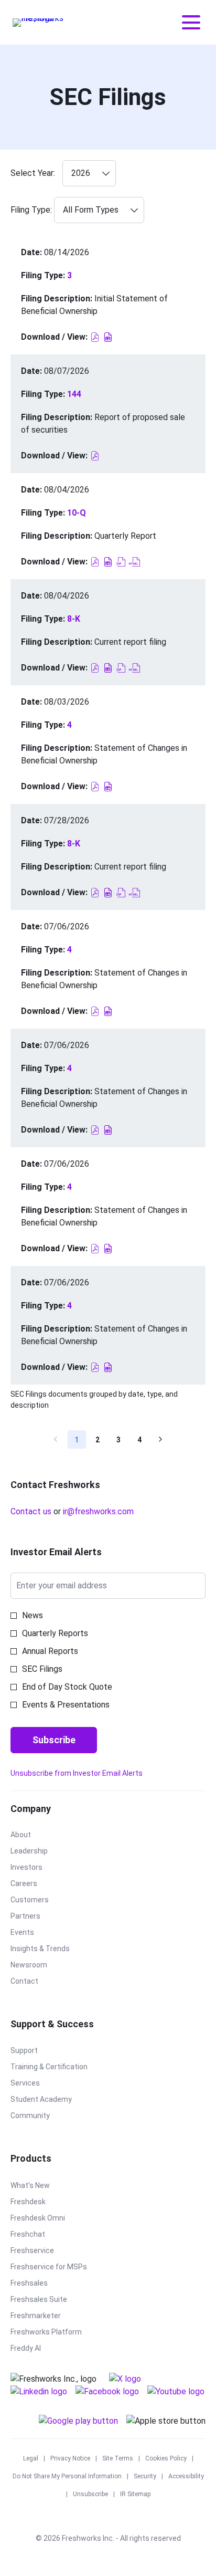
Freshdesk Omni (50, 2218)
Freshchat (40, 2235)
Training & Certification (62, 2067)
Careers (36, 1884)
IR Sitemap (135, 2495)
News (33, 1615)
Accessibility (186, 2477)
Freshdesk (41, 2202)
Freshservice (45, 2251)
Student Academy (54, 2100)
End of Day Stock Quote (67, 1687)
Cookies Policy (166, 2459)
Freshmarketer (48, 2316)
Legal (31, 2459)
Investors (39, 1868)
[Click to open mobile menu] (191, 22)
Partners (38, 1917)
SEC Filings (42, 1669)
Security (145, 2477)
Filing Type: (31, 210)
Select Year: (33, 173)
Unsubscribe (90, 2495)
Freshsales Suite (51, 2300)
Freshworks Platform (59, 2332)
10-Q (77, 513)
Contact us (31, 1511)
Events (35, 1933)
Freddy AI (38, 2349)
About (33, 1835)
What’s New (43, 2186)
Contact (37, 1982)
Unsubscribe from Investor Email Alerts (77, 1773)
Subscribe (54, 1740)
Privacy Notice (70, 2459)
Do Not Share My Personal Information (67, 2477)
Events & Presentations (66, 1705)
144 (74, 394)
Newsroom (41, 1965)
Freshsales (42, 2284)
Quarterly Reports (55, 1633)
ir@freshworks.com (98, 1511)
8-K (74, 619)
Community (43, 2116)
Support (37, 2051)
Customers (42, 1900)
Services (38, 2083)
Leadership (42, 1851)
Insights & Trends (53, 1949)
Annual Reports (50, 1651)
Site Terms (118, 2459)
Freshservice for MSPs (61, 2267)
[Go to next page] (161, 1439)
